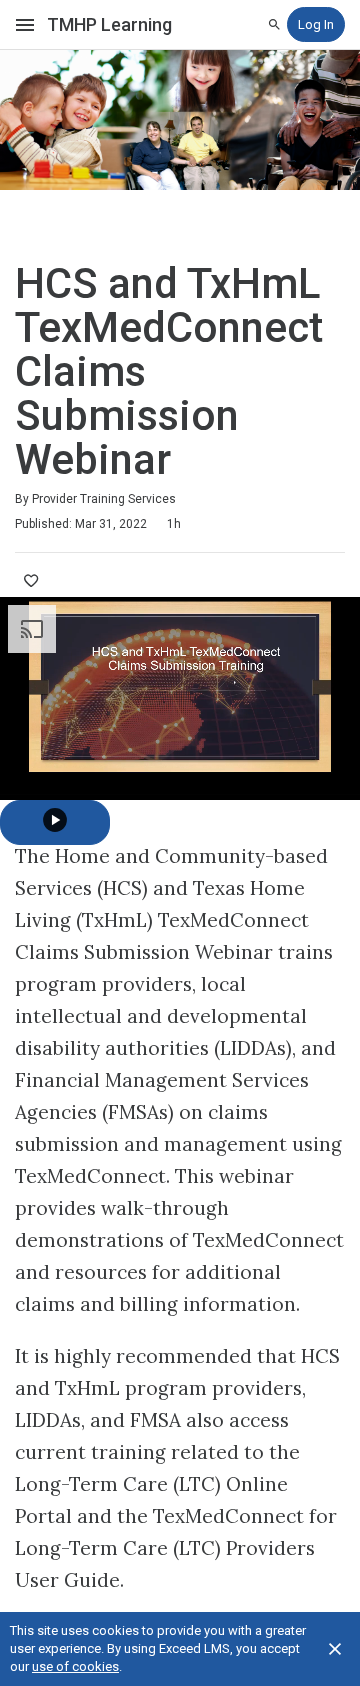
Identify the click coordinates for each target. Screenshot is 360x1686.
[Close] (335, 1649)
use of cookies (75, 1666)
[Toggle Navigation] (26, 25)
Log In (316, 24)
